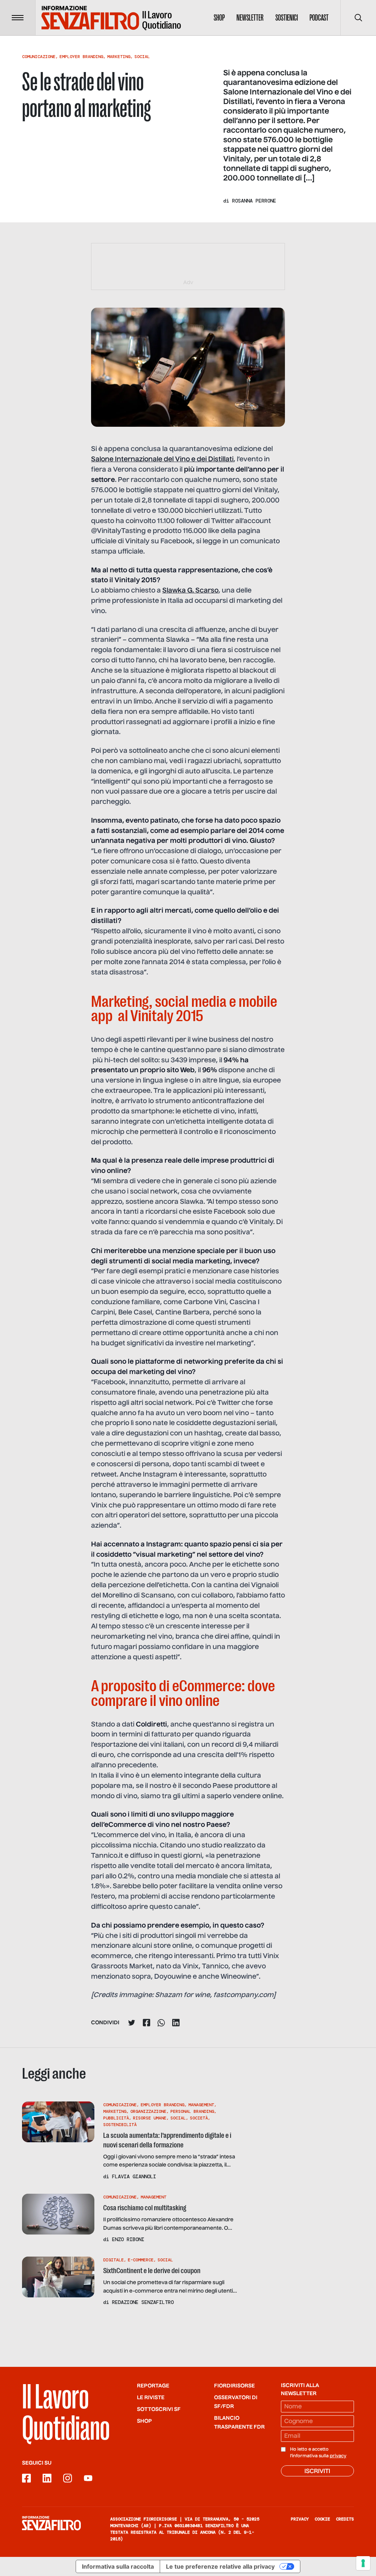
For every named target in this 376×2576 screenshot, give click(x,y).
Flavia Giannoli (134, 2176)
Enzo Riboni (128, 2239)
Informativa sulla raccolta (118, 2566)
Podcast (319, 18)
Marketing (119, 57)
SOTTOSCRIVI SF (159, 2409)
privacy (338, 2456)
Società (199, 2118)
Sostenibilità (120, 2125)
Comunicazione (39, 57)
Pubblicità (116, 2118)
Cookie (322, 2519)
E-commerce (141, 2260)
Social (142, 57)
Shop (219, 18)
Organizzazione (148, 2111)
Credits (345, 2519)
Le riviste (151, 2398)
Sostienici (287, 18)
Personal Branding (192, 2111)
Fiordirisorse (234, 2386)
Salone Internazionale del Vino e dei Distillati (162, 459)
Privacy (300, 2519)
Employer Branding (81, 57)
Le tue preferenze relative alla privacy (220, 2566)
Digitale (113, 2260)
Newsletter (250, 18)
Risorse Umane (150, 2118)
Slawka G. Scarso (190, 591)
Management (201, 2105)
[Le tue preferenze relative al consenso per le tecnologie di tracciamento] (363, 2563)
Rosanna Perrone (254, 201)
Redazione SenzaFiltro (143, 2302)
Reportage (153, 2386)
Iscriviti (317, 2472)
